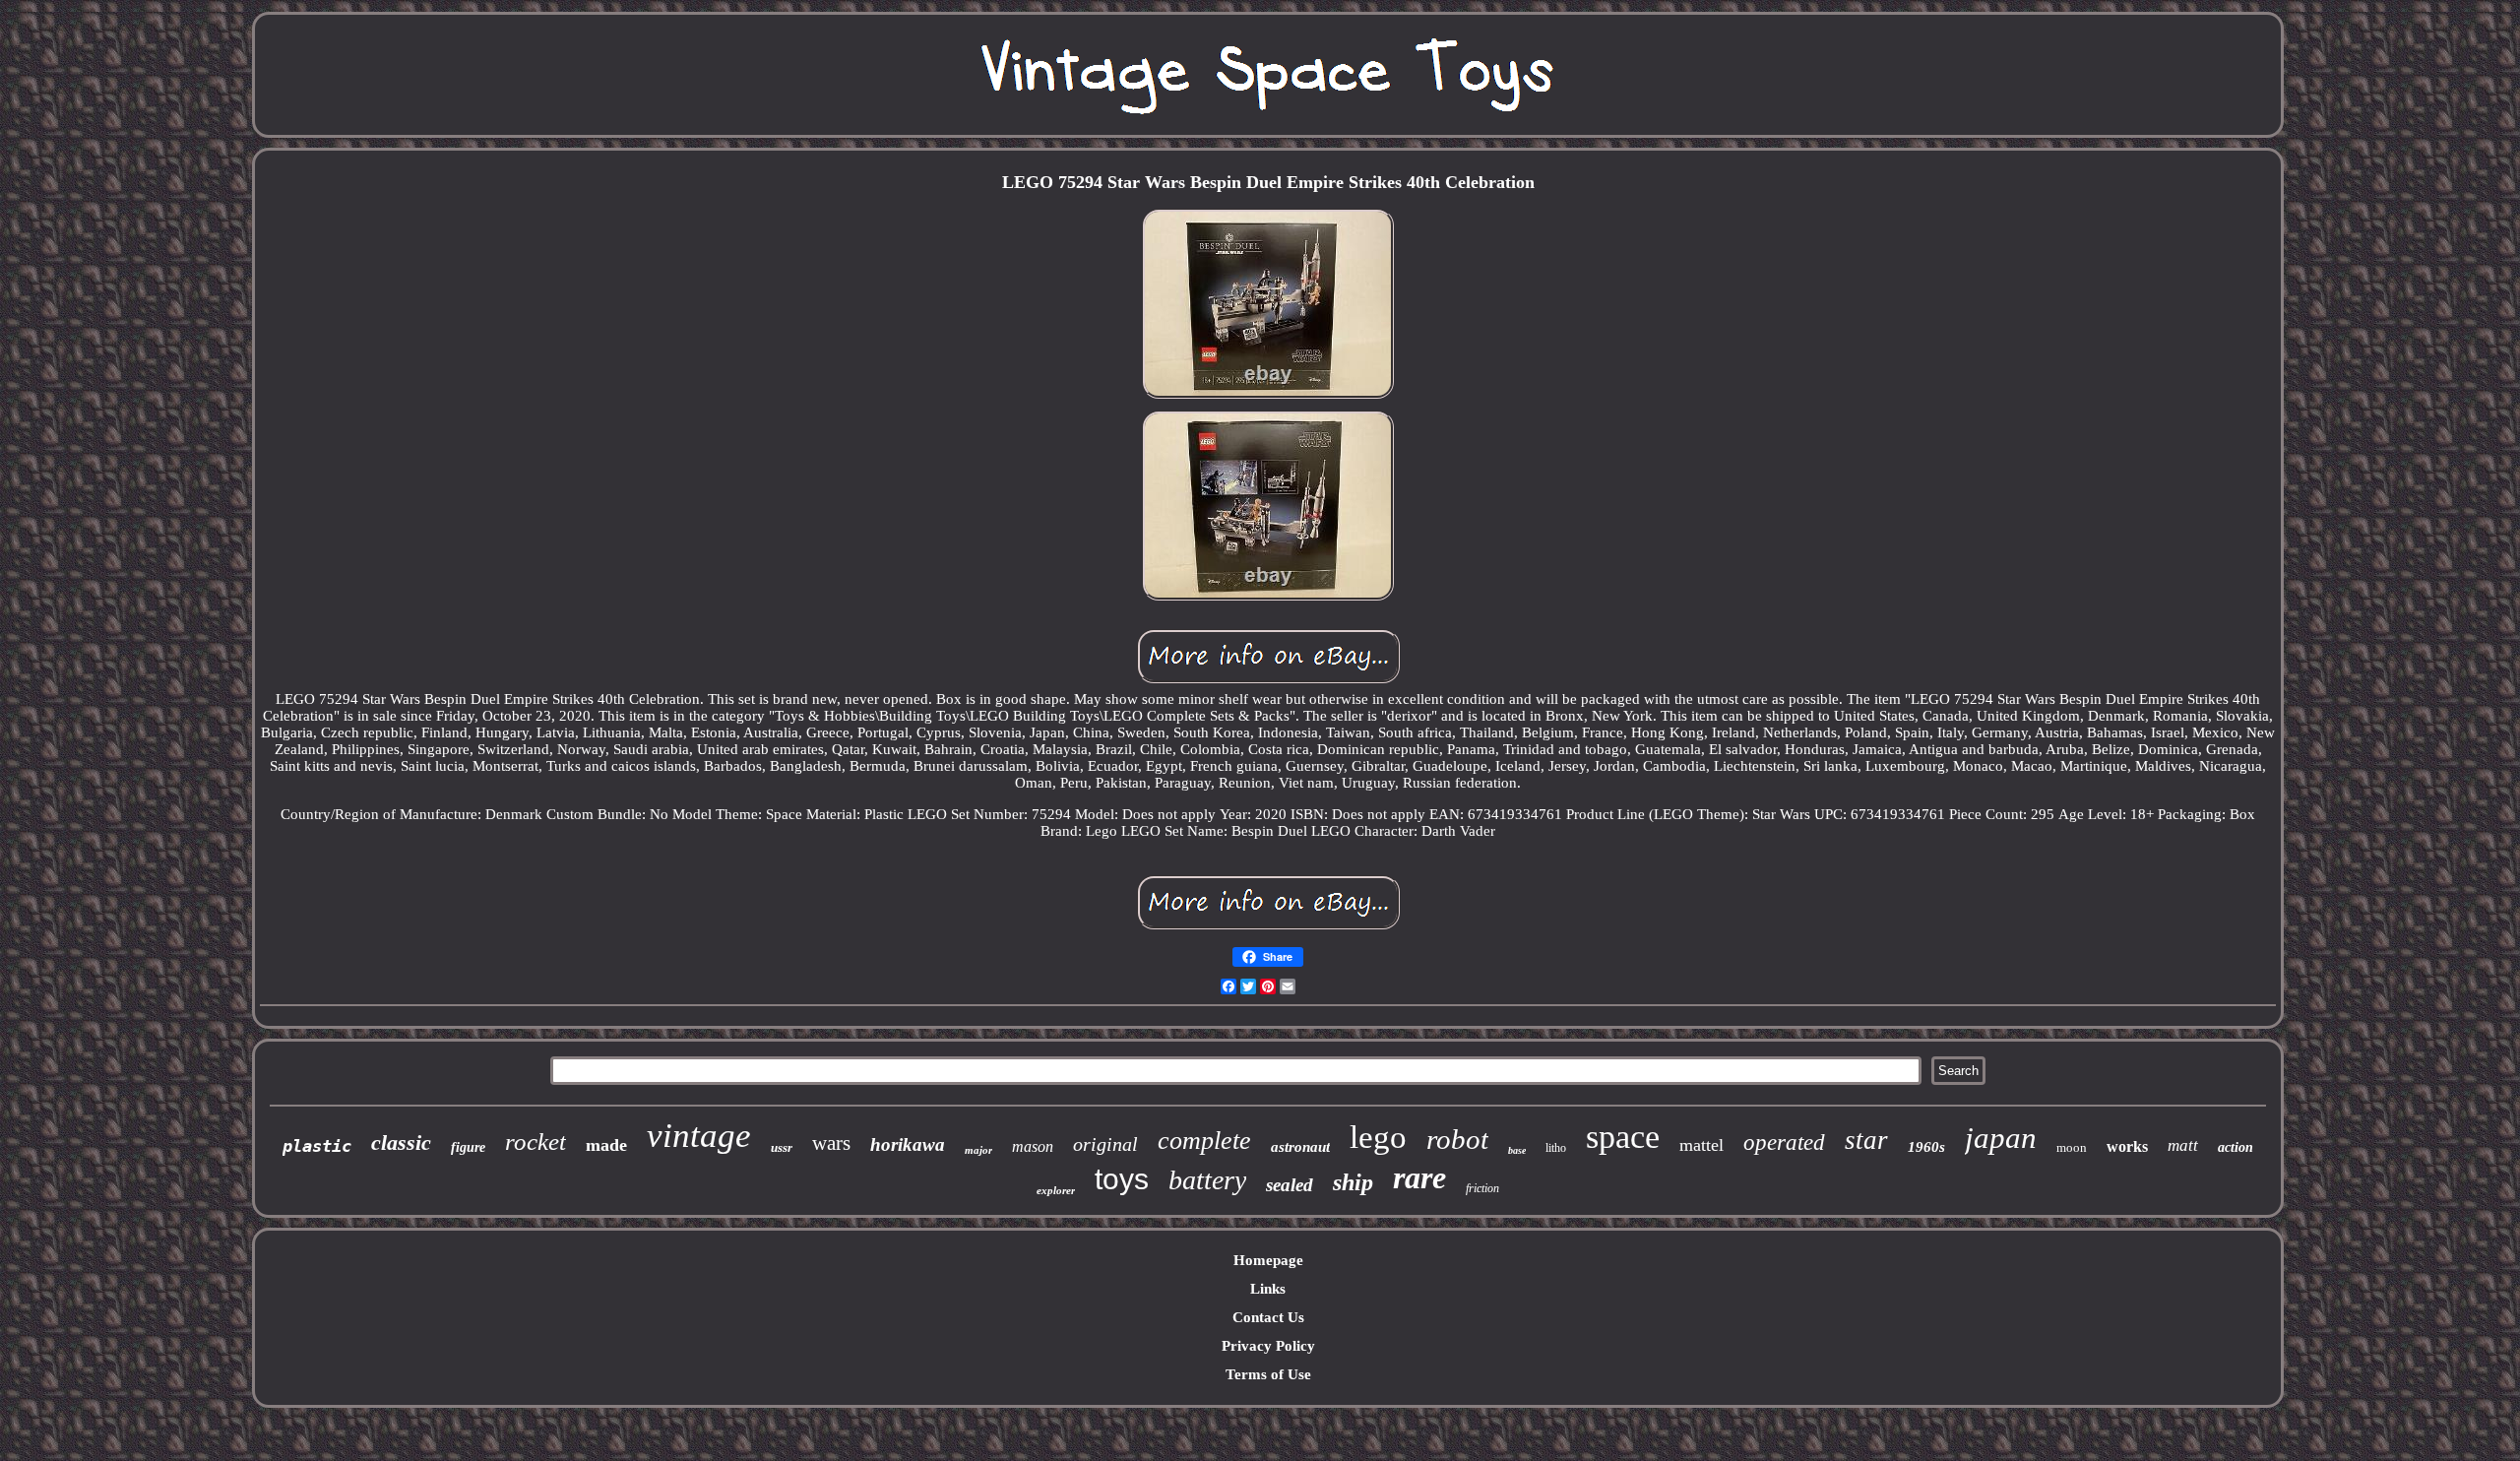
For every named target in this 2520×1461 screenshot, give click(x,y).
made (606, 1145)
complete (1204, 1141)
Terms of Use (1268, 1374)
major (978, 1150)
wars (831, 1143)
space (1623, 1137)
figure (468, 1147)
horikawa (908, 1144)
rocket (535, 1142)
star (1866, 1140)
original (1105, 1144)
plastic (317, 1146)
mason (1033, 1146)
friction (1482, 1188)
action (2236, 1147)
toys (1122, 1179)
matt (2183, 1145)
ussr (782, 1147)
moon (2072, 1147)
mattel (1701, 1145)
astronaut (1300, 1147)
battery (1207, 1180)
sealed (1290, 1185)
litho (1556, 1148)
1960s (1926, 1147)
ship (1353, 1182)
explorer (1056, 1190)
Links (1268, 1289)
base (1517, 1150)
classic (401, 1143)
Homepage (1268, 1260)
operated (1784, 1143)
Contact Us (1268, 1317)
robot (1457, 1139)
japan (2001, 1138)
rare (1419, 1177)
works (2127, 1146)
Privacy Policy (1268, 1346)
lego (1378, 1137)
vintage (699, 1136)
